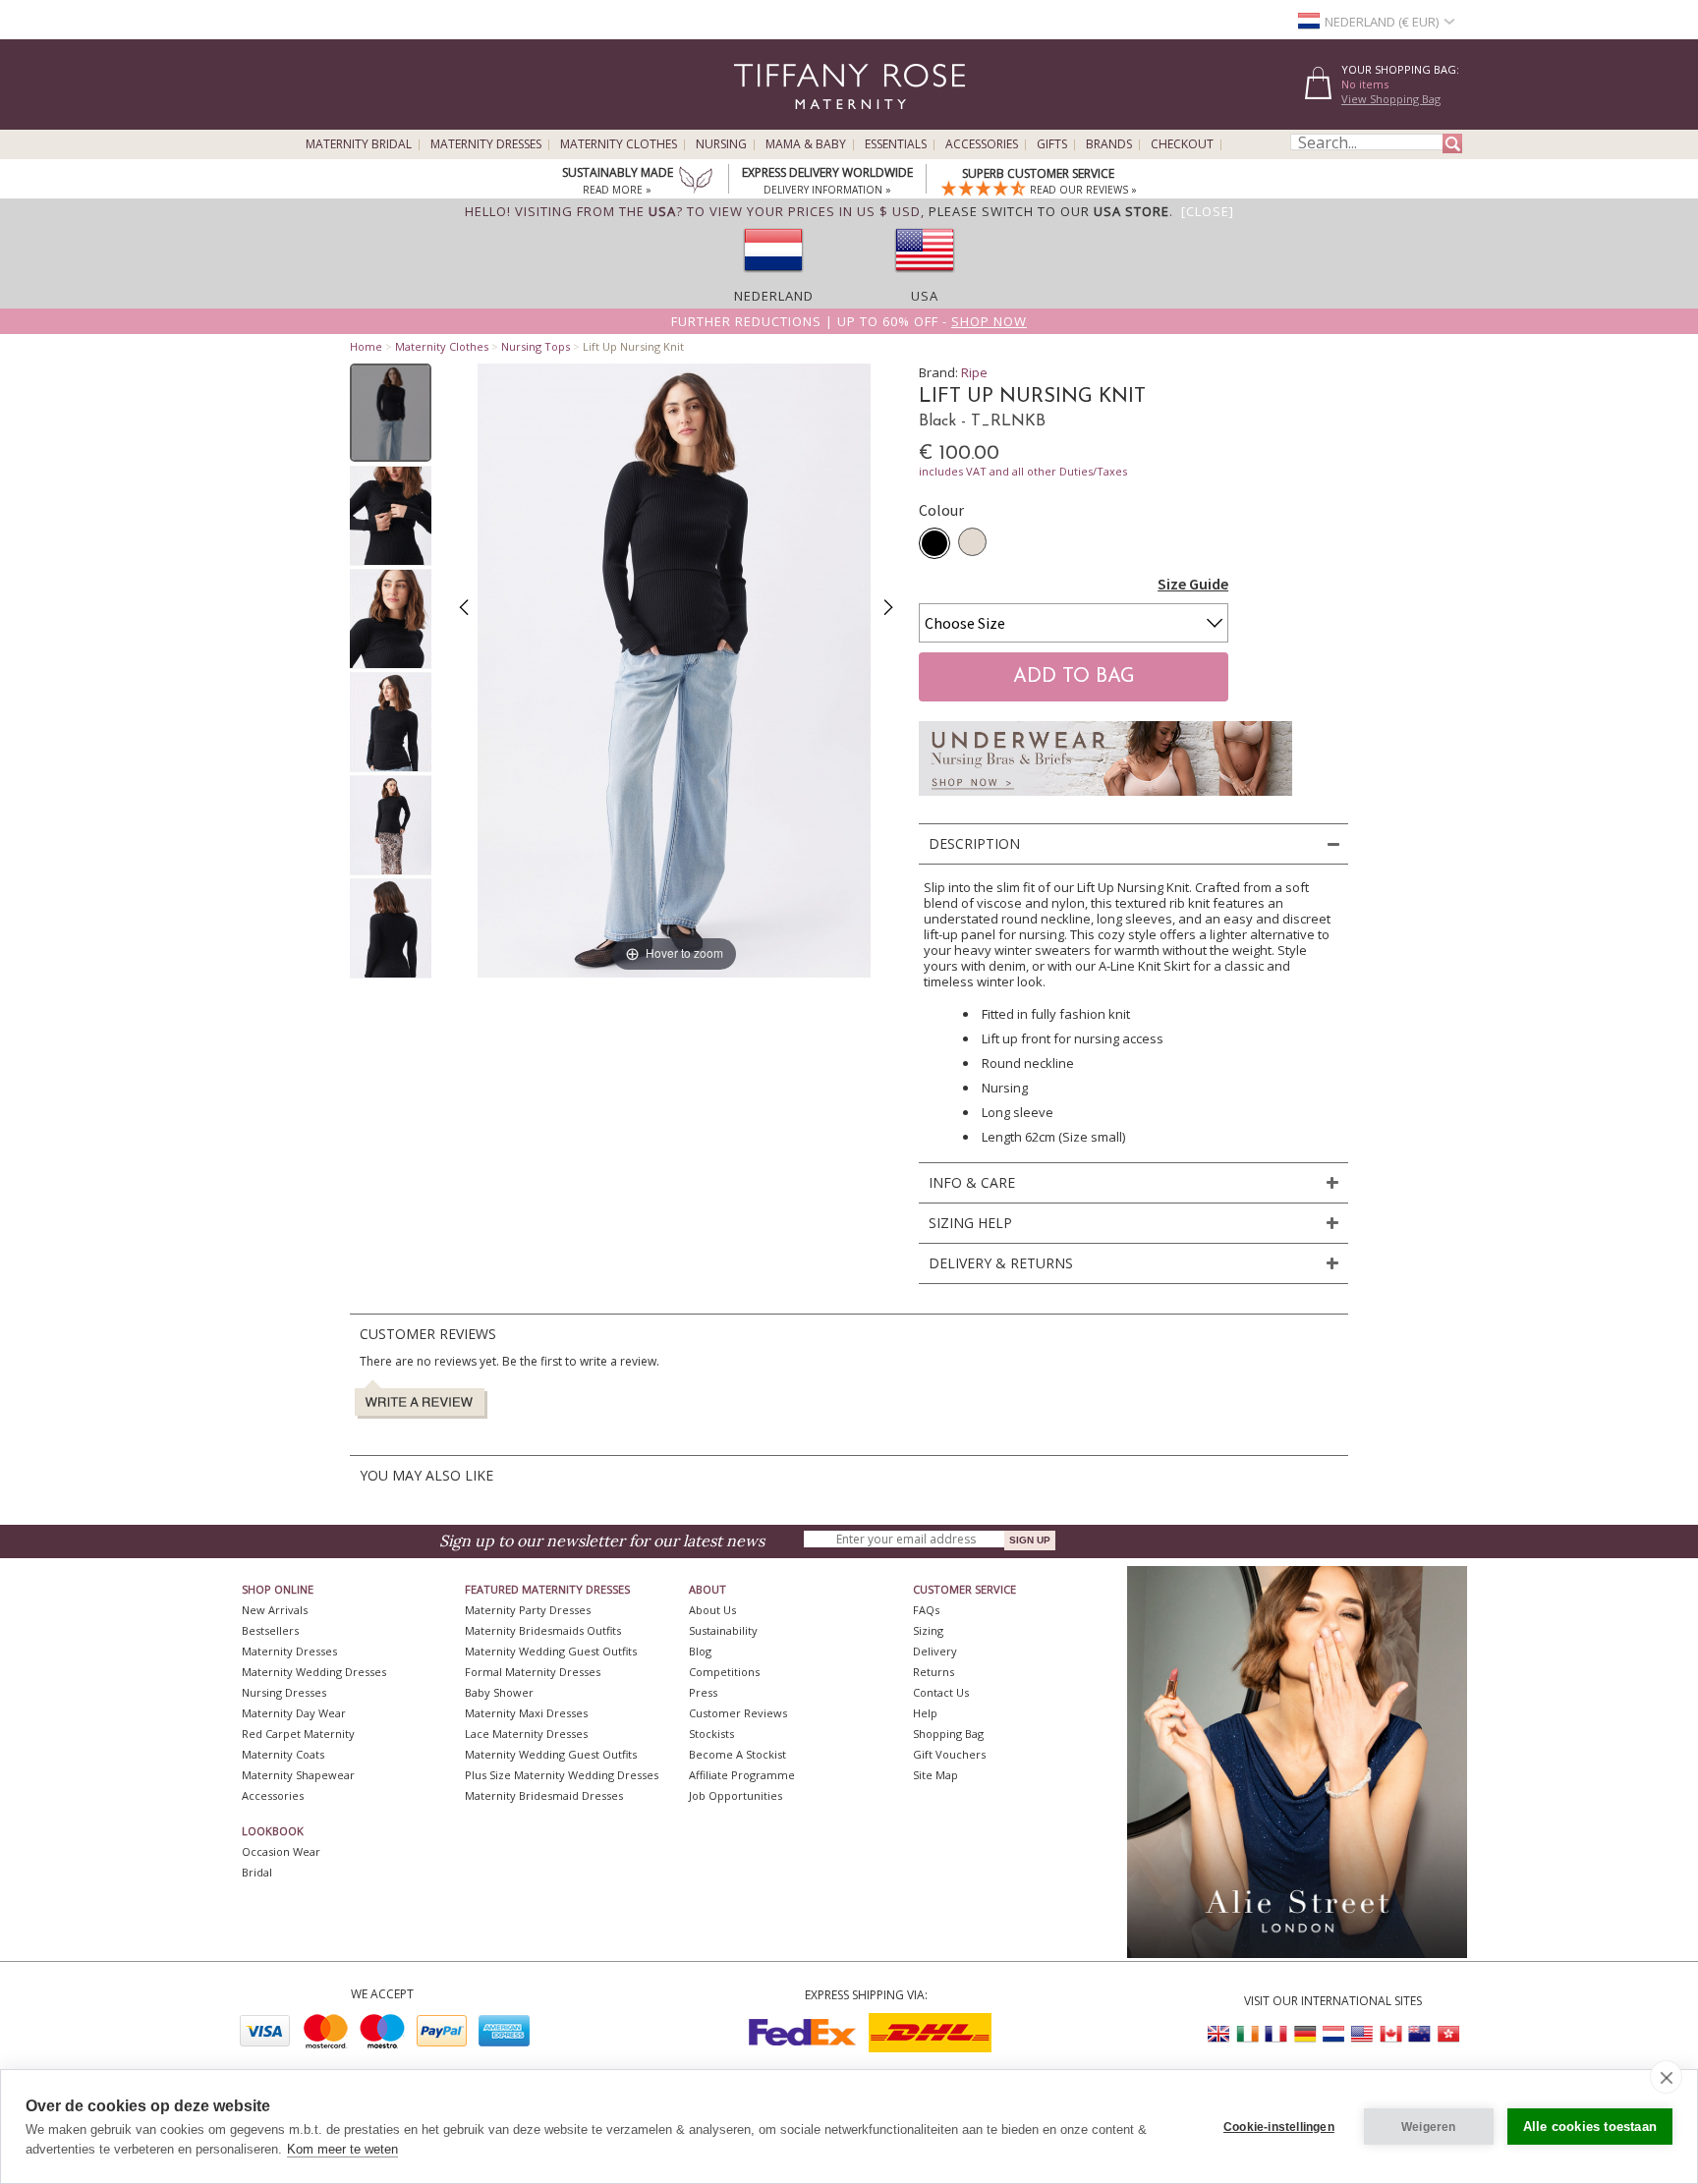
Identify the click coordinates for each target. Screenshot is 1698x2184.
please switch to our (1049, 211)
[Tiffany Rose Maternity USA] (1362, 2034)
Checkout (1182, 144)
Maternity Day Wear (294, 1713)
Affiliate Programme (742, 1775)
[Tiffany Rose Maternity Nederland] (1333, 2034)
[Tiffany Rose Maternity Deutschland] (1305, 2034)
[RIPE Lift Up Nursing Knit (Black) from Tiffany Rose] (391, 413)
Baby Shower (499, 1692)
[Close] (1208, 211)
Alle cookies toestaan (1590, 2127)
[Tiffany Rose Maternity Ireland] (1248, 2034)
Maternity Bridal (359, 144)
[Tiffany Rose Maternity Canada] (1390, 2034)
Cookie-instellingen (1279, 2127)
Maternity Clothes (619, 144)
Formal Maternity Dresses (533, 1672)
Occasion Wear (281, 1851)
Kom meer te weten (342, 2149)
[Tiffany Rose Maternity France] (1276, 2034)
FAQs (926, 1610)
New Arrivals (275, 1610)
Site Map (935, 1775)
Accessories (982, 144)
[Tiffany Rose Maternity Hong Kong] (1447, 2034)
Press (703, 1692)
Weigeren (1429, 2127)
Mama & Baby (806, 144)
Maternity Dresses (486, 144)
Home (366, 346)
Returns (934, 1672)
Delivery (935, 1651)
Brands (1109, 144)
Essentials (896, 144)
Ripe (974, 372)
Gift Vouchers (949, 1754)
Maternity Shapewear (298, 1775)
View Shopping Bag (1391, 99)
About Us (712, 1610)
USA (925, 296)
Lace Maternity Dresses (526, 1734)
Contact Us (941, 1692)
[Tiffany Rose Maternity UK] (1219, 2034)
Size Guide (1193, 584)
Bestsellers (270, 1630)
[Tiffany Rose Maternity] (760, 121)
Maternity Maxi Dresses (526, 1713)
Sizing (928, 1630)
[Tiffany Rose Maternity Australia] (1419, 2034)
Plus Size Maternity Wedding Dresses (562, 1775)
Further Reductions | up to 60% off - (849, 321)
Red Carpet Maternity (298, 1734)
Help (925, 1713)
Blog (700, 1651)
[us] (925, 278)
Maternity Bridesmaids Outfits (543, 1630)
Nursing (721, 144)
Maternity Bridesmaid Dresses (544, 1795)
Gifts (1052, 144)
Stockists (711, 1734)
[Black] (934, 543)
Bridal (257, 1872)
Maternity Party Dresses (528, 1610)
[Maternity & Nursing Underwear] (1105, 801)
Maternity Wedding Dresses (314, 1672)
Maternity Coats (283, 1754)
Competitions (724, 1672)
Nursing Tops (536, 346)
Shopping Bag (948, 1734)
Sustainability (723, 1630)
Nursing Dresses (284, 1692)
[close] (1666, 2077)
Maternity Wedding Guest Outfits (551, 1651)
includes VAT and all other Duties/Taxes (1023, 471)
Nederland (774, 296)
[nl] (773, 278)
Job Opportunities (736, 1795)
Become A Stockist (737, 1754)
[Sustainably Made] (696, 182)
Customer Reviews (738, 1713)
